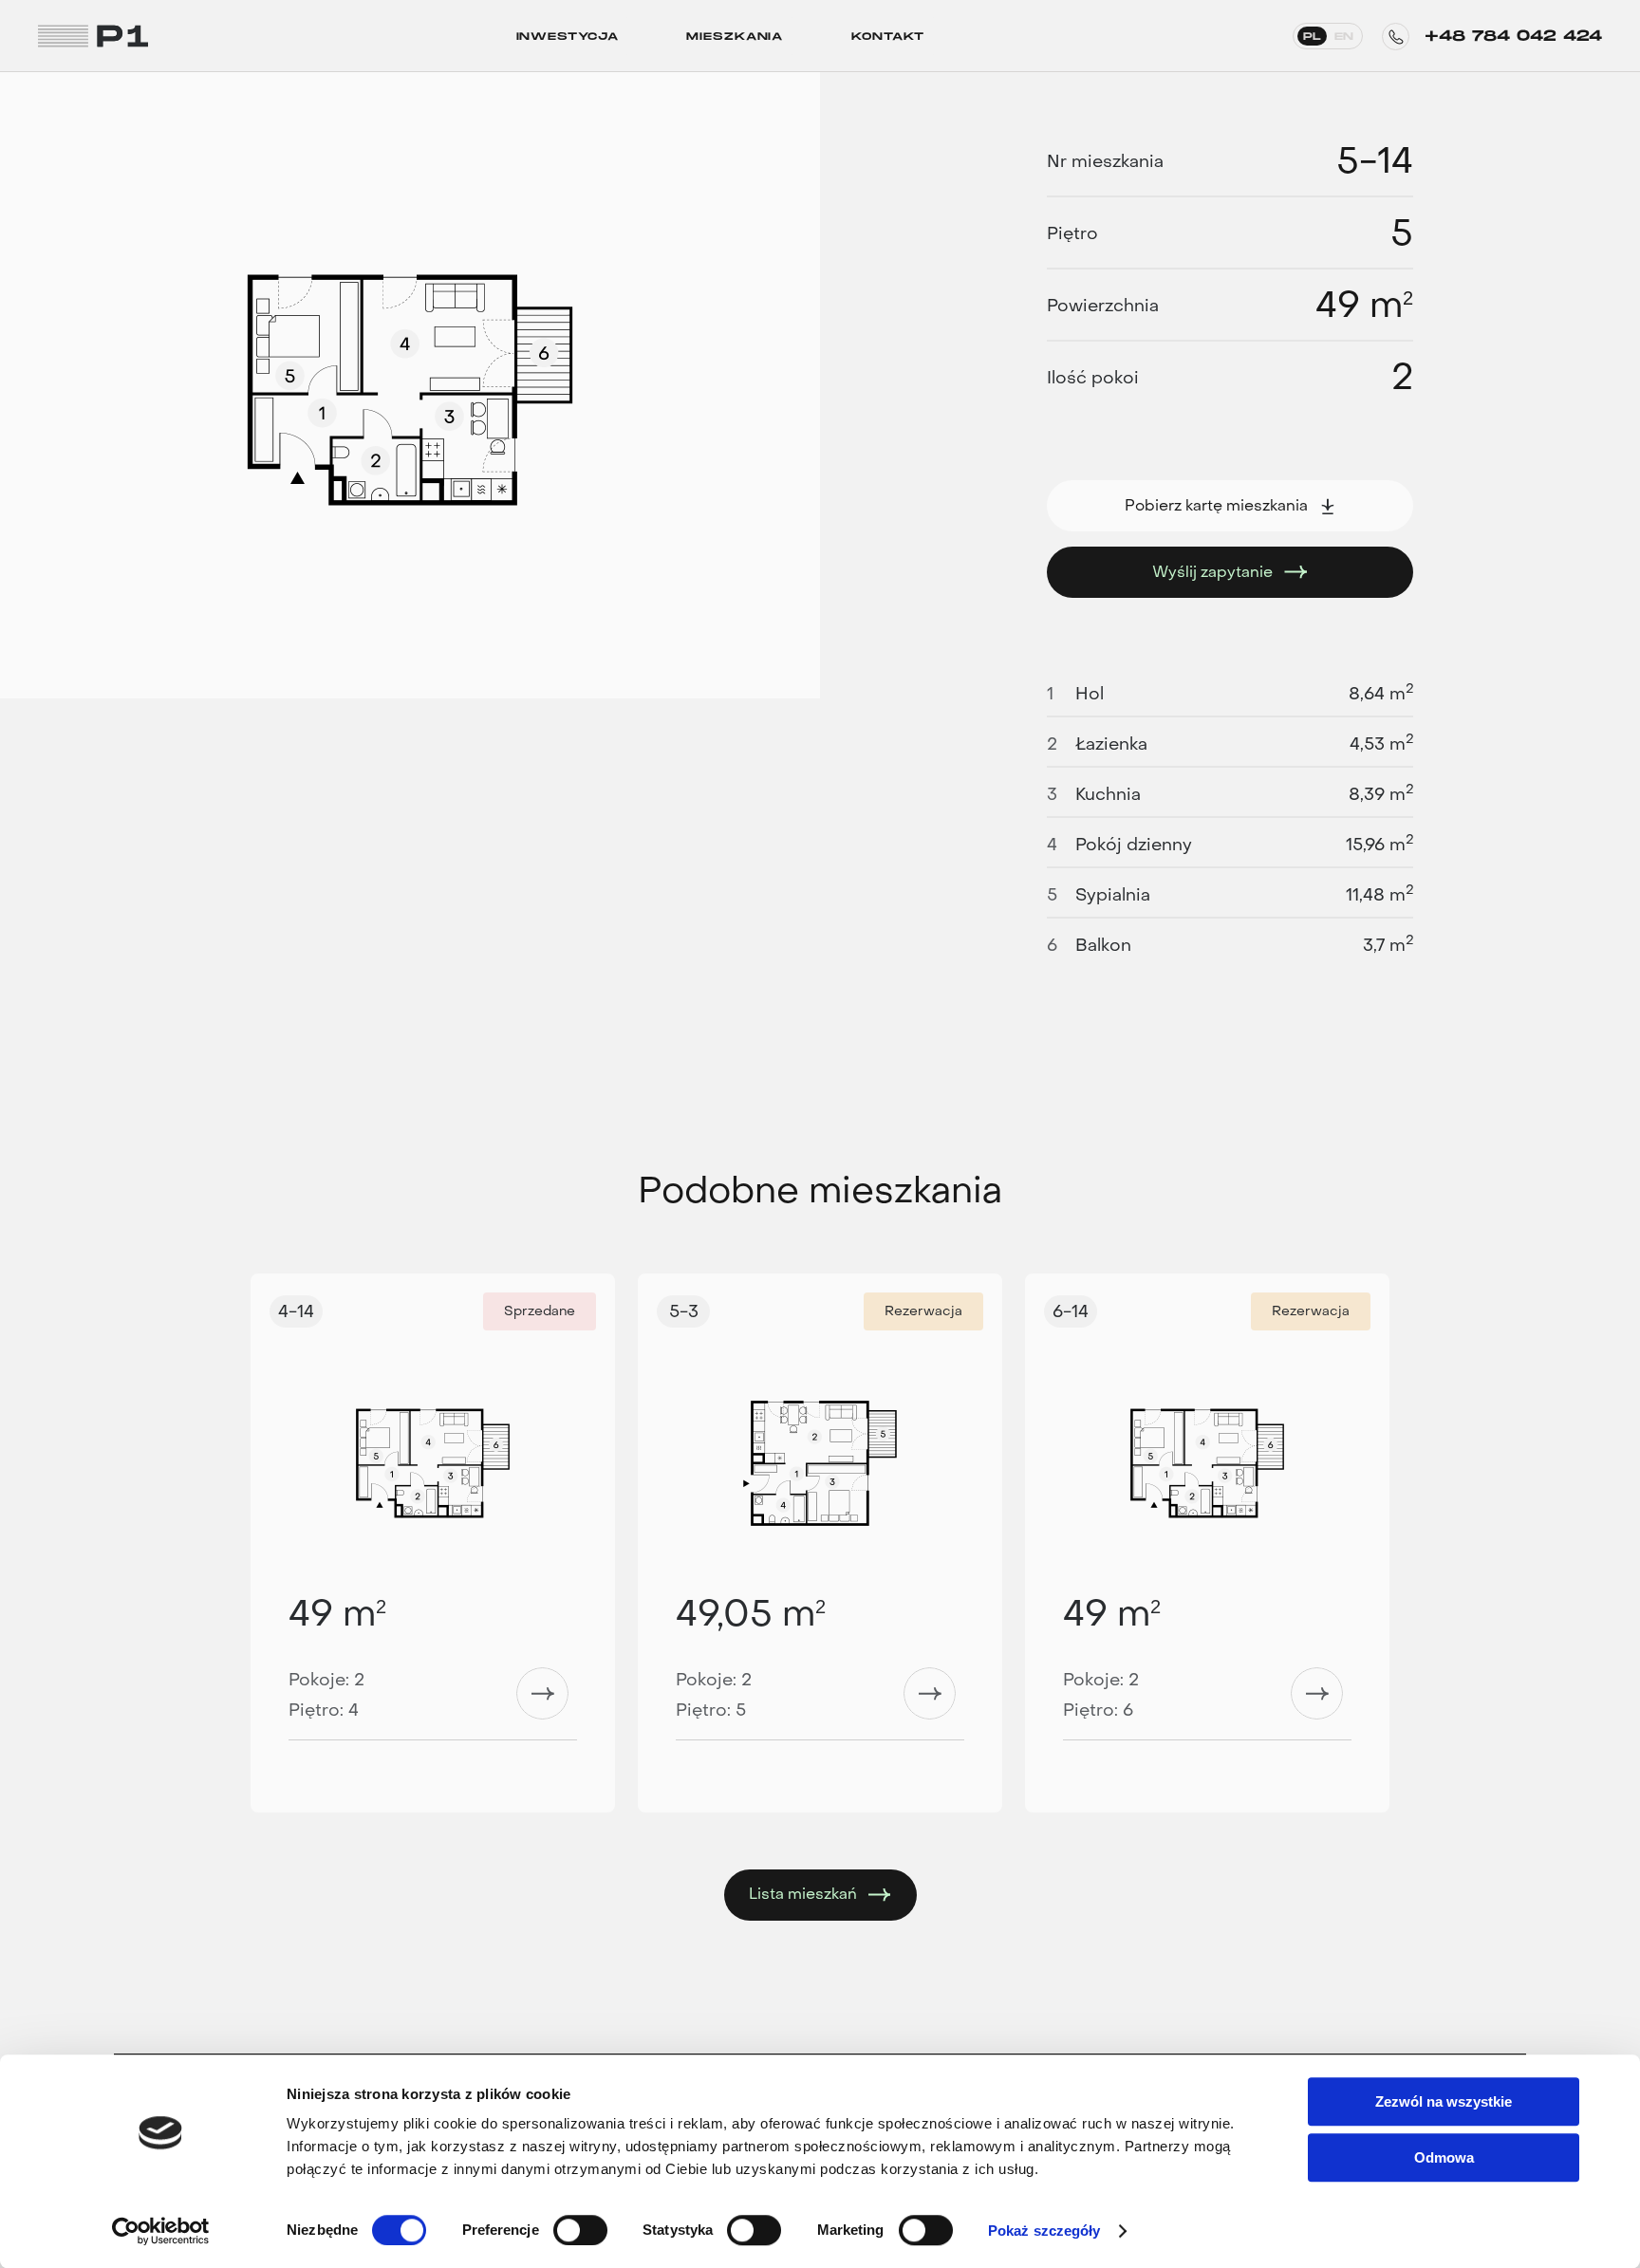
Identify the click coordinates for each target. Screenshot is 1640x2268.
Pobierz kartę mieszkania (1216, 505)
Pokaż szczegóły (1044, 2231)
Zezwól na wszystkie (1444, 2101)
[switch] (580, 2230)
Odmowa (1444, 2157)
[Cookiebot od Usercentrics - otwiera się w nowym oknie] (161, 2231)
